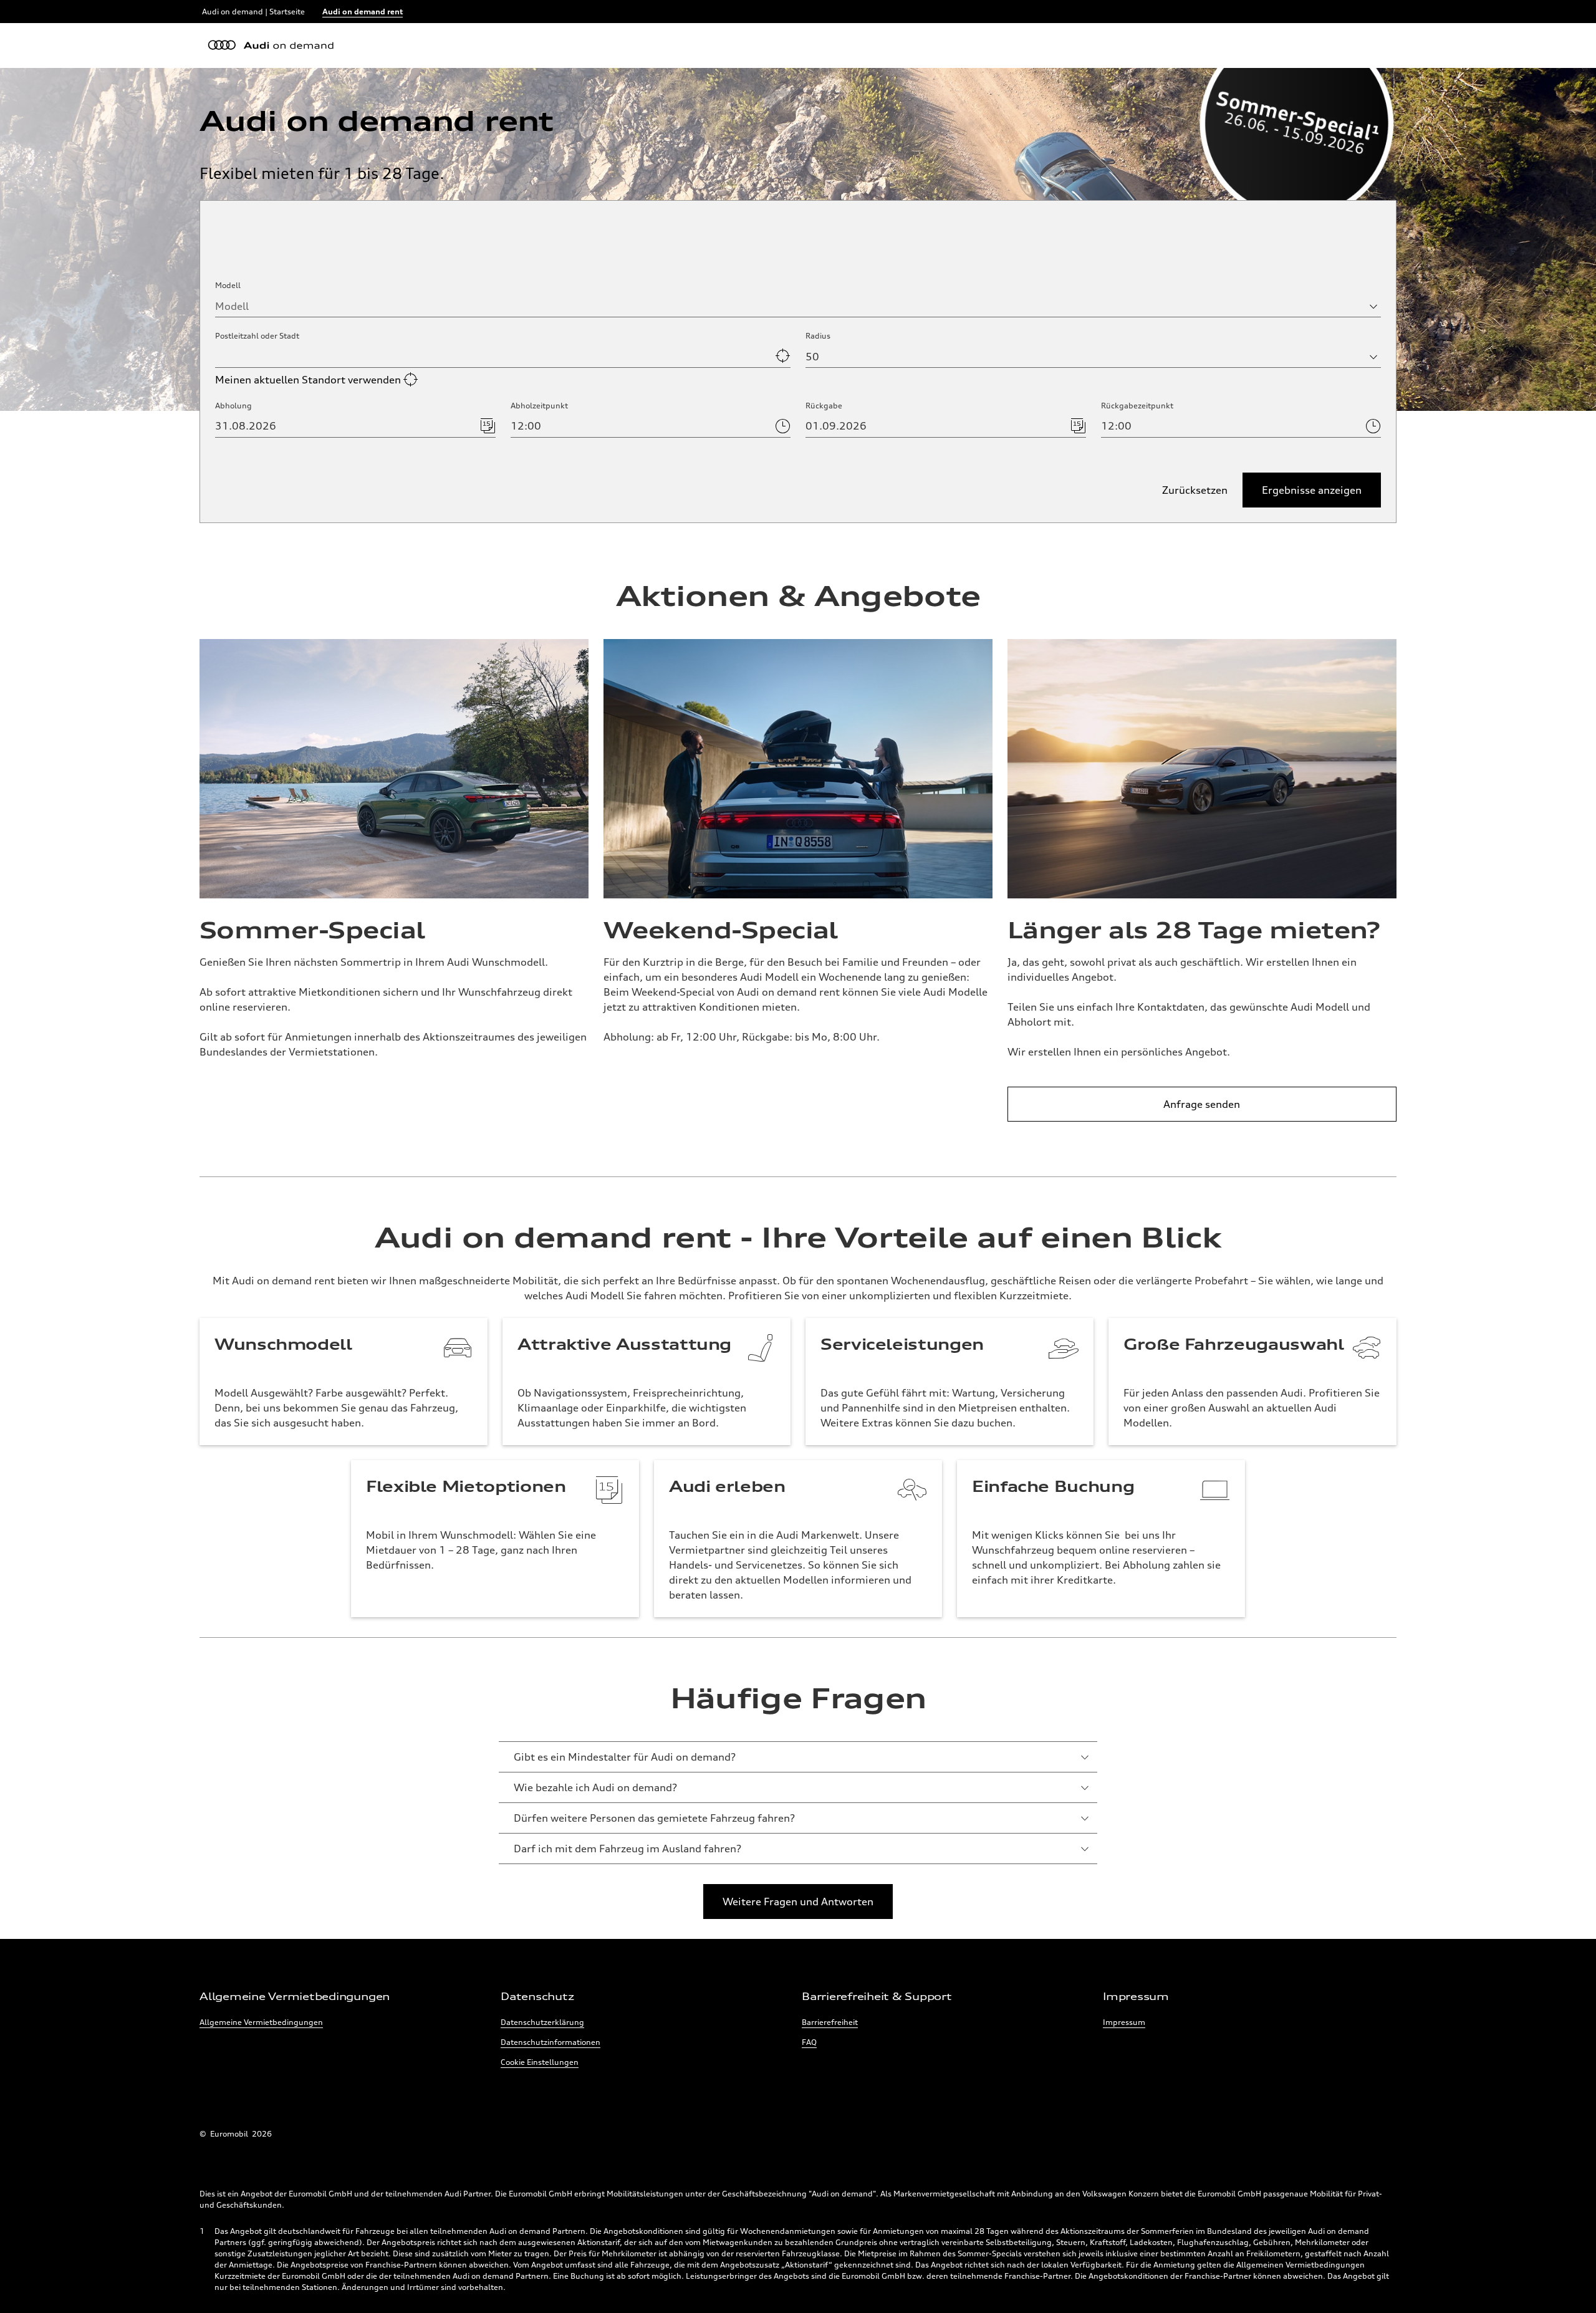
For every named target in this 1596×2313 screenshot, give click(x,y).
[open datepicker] (486, 426)
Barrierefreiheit (830, 2022)
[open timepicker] (781, 426)
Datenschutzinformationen (550, 2042)
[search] (781, 356)
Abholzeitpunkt (539, 406)
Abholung (233, 406)
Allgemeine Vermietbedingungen (261, 2022)
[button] (1312, 490)
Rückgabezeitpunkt (1137, 406)
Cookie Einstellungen (540, 2062)
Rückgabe (824, 406)
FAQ (809, 2042)
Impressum (1124, 2022)
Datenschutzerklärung (542, 2022)
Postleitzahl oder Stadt (257, 336)
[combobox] (798, 306)
